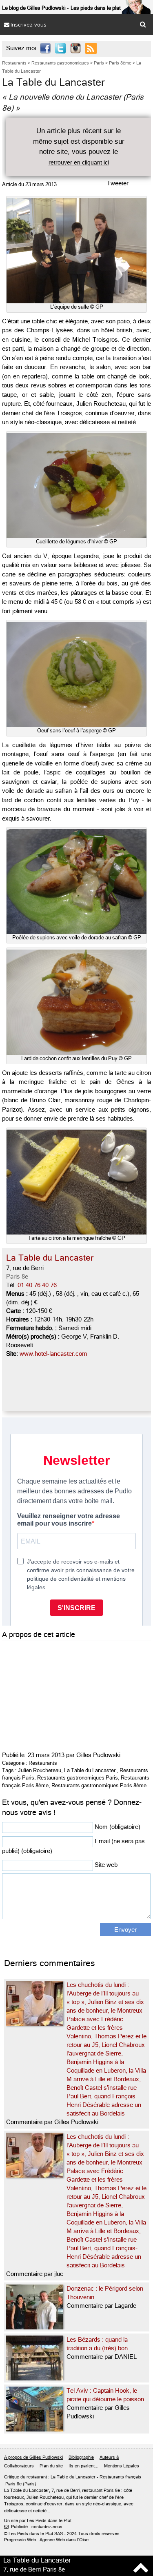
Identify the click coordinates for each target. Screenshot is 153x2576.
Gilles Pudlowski (98, 1755)
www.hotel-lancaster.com (53, 1354)
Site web (106, 1865)
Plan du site (51, 2466)
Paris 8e (17, 1277)
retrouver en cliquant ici (79, 162)
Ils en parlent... (83, 2466)
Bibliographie (81, 2457)
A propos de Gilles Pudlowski (33, 2457)
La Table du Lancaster (90, 1770)
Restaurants (43, 1763)
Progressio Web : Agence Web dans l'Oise (46, 2540)
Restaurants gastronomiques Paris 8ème (99, 1785)
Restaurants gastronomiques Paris (78, 1778)
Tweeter (118, 183)
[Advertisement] (63, 1693)
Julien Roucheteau (40, 1770)
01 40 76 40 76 (37, 1285)
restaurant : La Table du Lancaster (61, 2477)
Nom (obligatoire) (118, 1827)
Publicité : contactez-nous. (34, 2527)
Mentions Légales (122, 2466)
